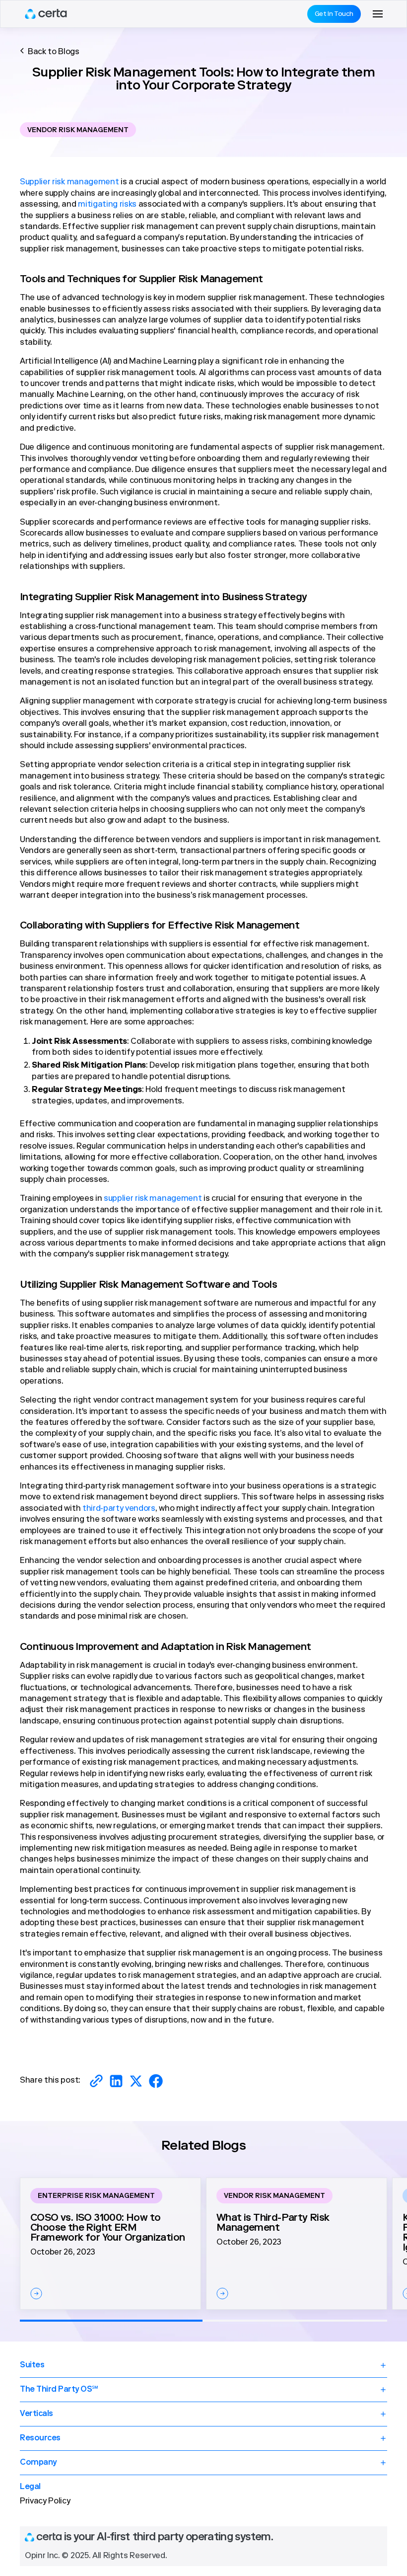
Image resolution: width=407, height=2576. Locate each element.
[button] (378, 14)
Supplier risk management (69, 182)
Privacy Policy (45, 2501)
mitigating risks (107, 205)
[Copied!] (96, 2081)
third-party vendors (119, 1509)
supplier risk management (153, 1199)
